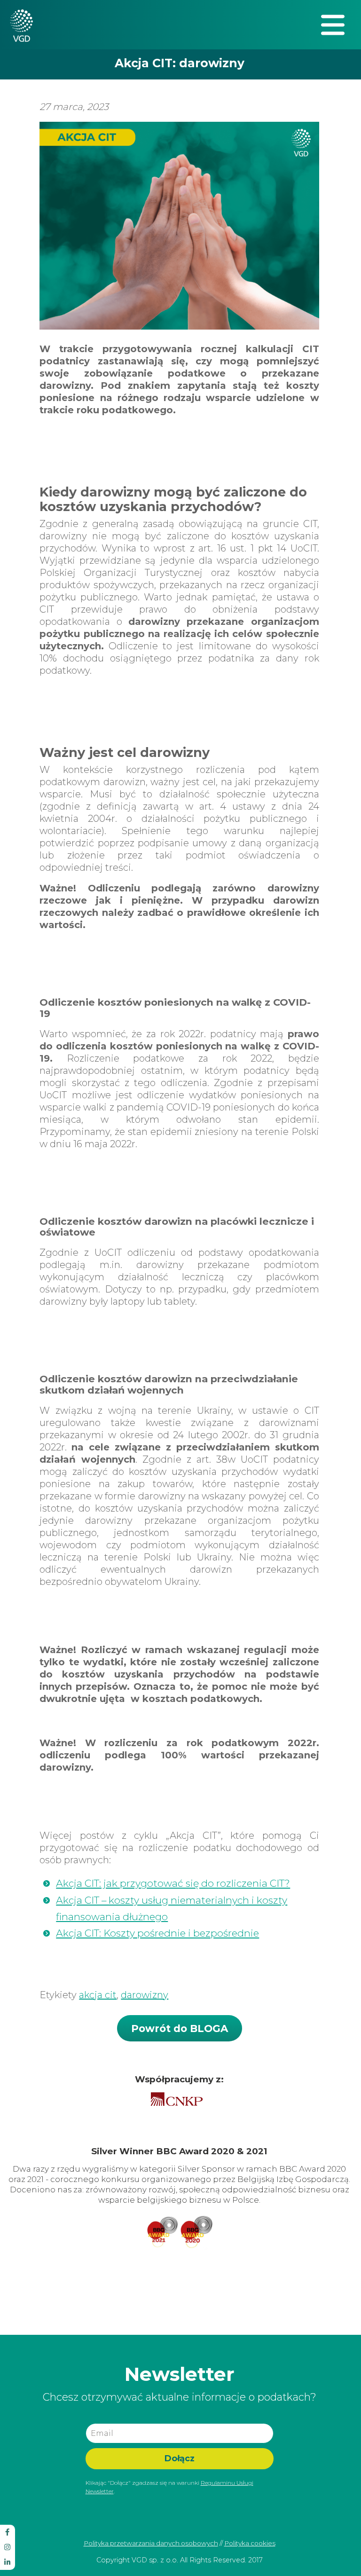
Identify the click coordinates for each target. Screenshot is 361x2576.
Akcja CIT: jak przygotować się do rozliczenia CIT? (173, 1883)
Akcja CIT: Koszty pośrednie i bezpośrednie (157, 1933)
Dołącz (180, 2458)
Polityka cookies (250, 2543)
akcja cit (98, 1995)
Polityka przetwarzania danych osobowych (151, 2543)
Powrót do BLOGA (180, 2028)
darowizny (145, 1995)
